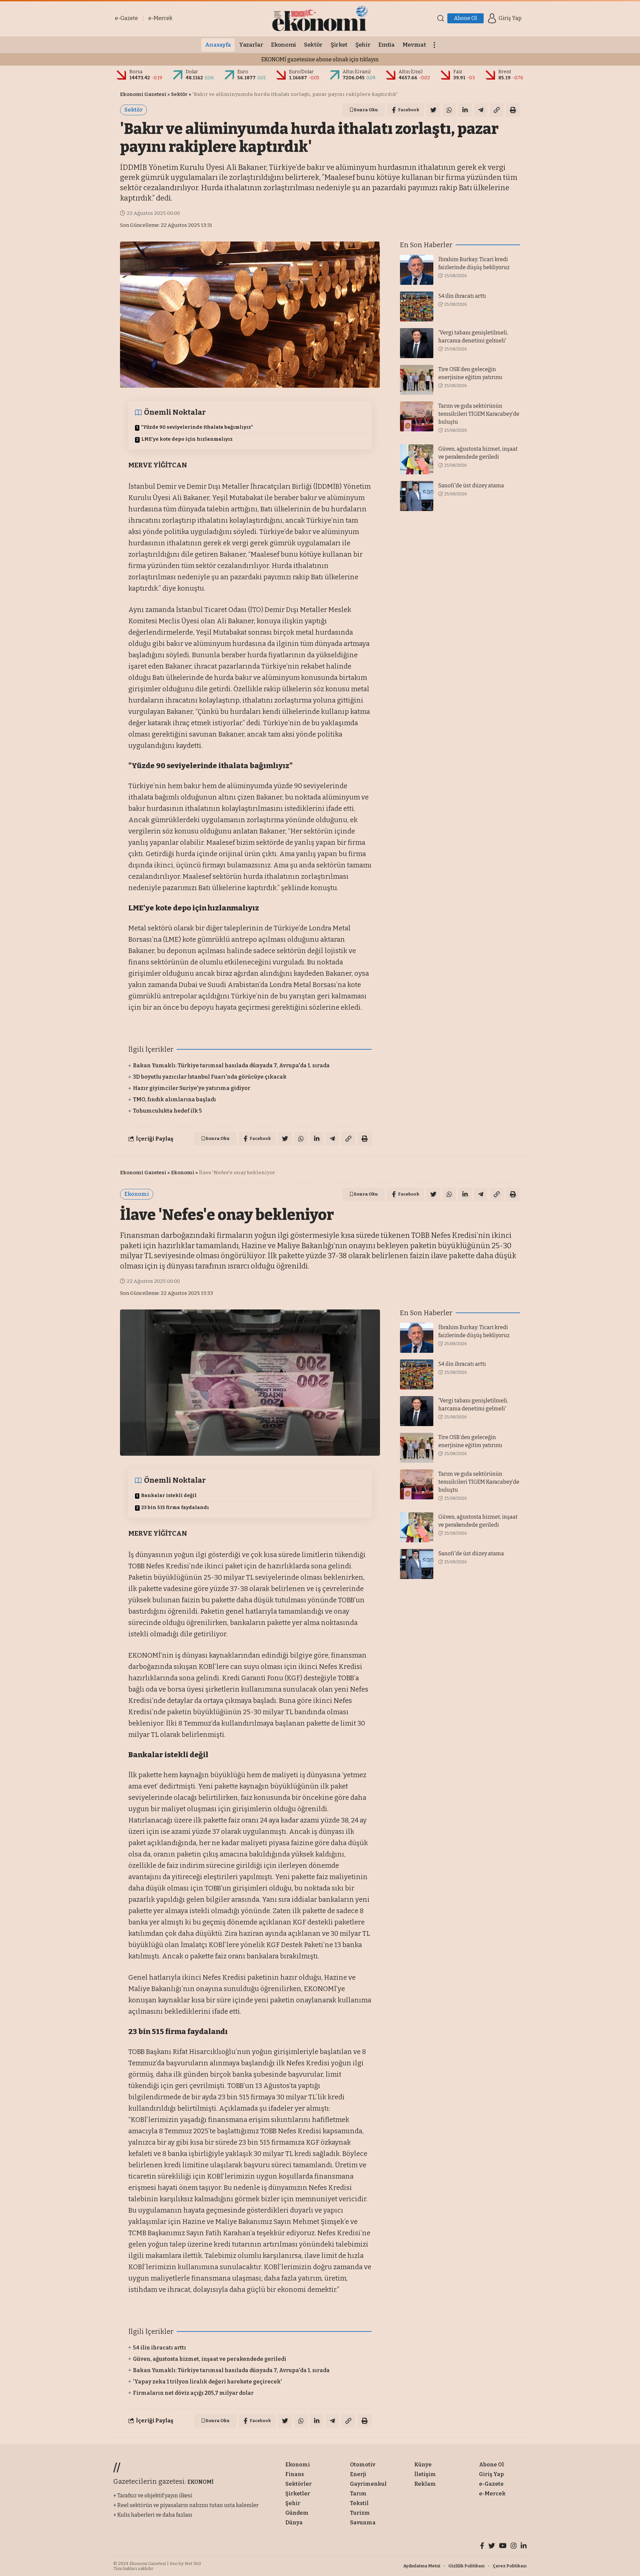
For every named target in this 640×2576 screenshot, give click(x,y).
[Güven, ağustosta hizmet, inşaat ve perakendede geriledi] (417, 459)
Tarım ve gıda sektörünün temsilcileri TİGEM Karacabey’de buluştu (479, 414)
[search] (441, 18)
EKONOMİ (200, 2482)
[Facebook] (482, 2547)
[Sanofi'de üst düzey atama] (417, 496)
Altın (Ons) (411, 72)
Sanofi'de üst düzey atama (471, 486)
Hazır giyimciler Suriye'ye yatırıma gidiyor (192, 1088)
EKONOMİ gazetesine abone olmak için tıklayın (320, 59)
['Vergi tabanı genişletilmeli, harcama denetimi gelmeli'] (417, 343)
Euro (243, 72)
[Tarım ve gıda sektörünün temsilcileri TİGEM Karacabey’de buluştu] (417, 416)
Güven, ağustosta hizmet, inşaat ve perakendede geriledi (210, 2359)
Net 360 (193, 2564)
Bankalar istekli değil (169, 1496)
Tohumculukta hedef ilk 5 (167, 1111)
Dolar (192, 72)
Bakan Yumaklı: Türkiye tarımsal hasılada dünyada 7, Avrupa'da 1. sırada (231, 1065)
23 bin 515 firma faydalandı (175, 1508)
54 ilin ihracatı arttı (462, 296)
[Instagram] (514, 2547)
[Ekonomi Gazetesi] (320, 18)
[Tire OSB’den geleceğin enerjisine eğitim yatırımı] (417, 380)
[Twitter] (492, 2547)
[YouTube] (503, 2547)
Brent (505, 72)
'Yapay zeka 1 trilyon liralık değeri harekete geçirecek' (207, 2382)
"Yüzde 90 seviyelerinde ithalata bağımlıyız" (197, 427)
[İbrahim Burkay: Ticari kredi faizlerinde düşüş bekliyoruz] (417, 270)
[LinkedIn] (524, 2547)
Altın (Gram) (357, 72)
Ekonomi (183, 1173)
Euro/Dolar (301, 72)
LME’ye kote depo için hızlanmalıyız (187, 439)
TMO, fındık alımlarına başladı (174, 1099)
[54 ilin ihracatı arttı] (417, 306)
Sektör (179, 94)
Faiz (458, 72)
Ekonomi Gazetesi (143, 94)
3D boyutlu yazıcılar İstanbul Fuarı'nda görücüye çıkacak (210, 1077)
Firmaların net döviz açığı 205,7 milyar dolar (193, 2393)
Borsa (136, 72)
